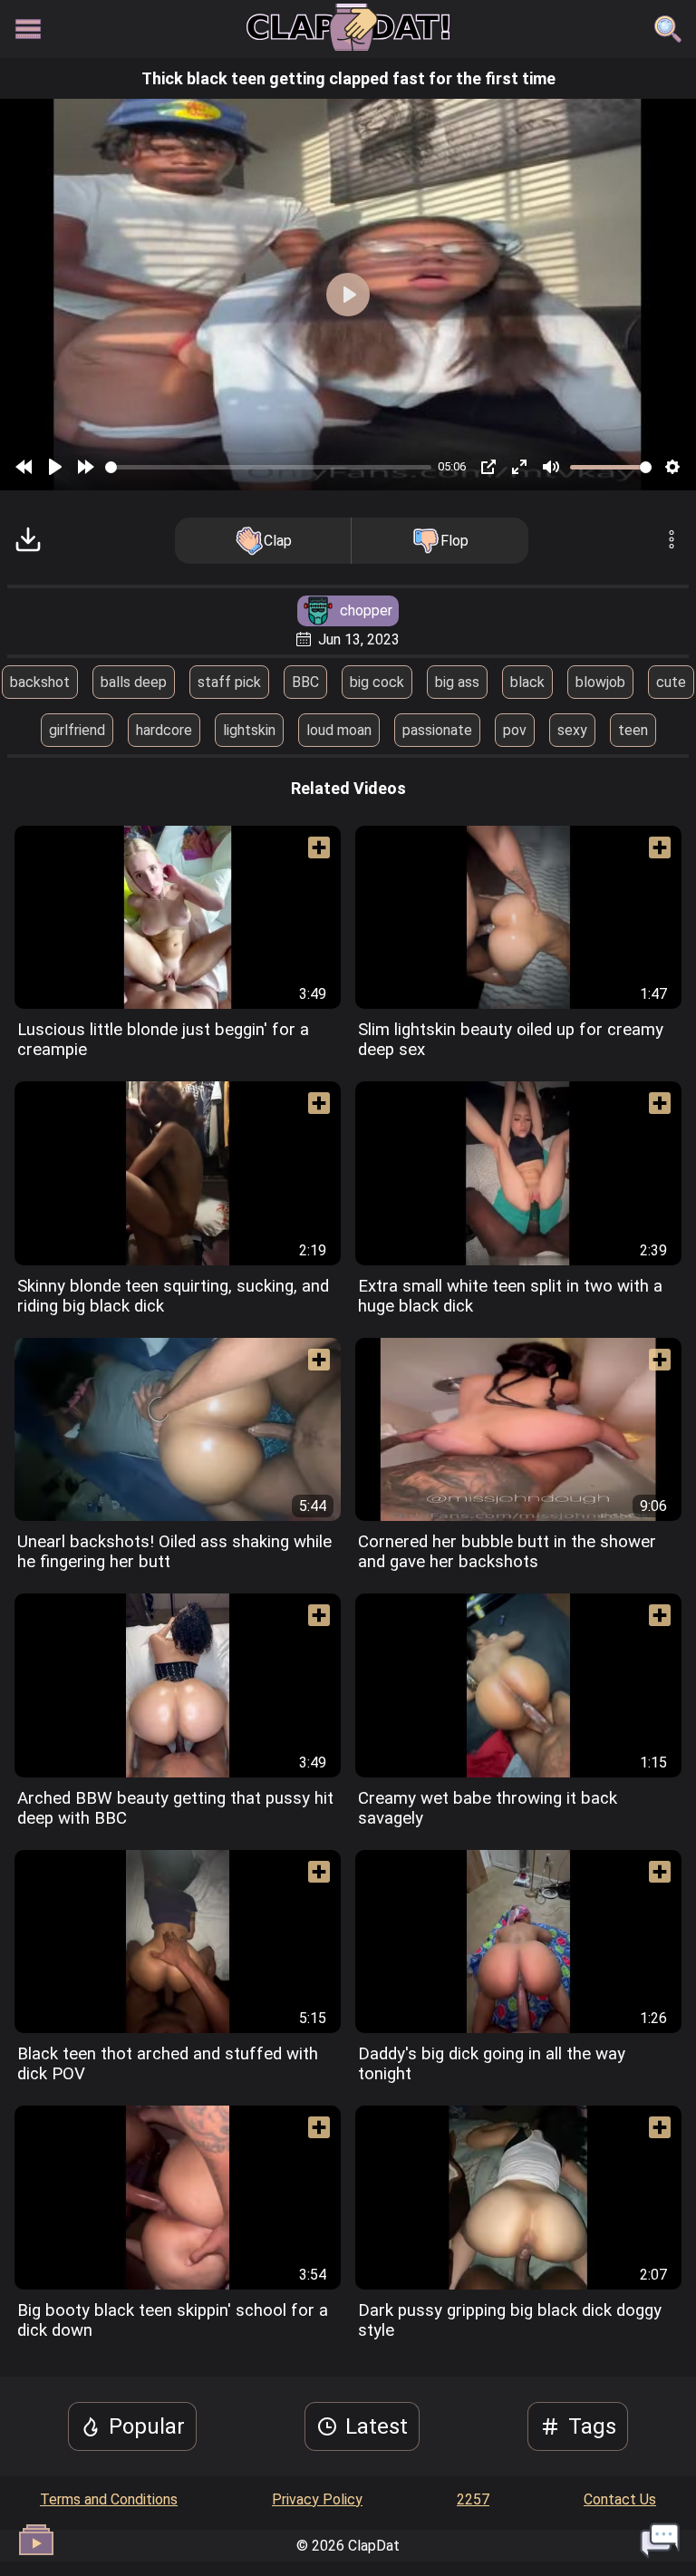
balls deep (134, 682)
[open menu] (28, 29)
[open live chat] (660, 2540)
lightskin (249, 730)
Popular (147, 2426)
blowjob (600, 682)
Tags (592, 2426)
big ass (457, 682)
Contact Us (620, 2499)
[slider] (268, 467)
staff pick (229, 682)
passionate (437, 730)
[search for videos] (668, 29)
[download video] (28, 541)
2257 (473, 2499)
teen (633, 730)
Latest (377, 2426)
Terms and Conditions (109, 2499)
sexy (572, 730)
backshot (40, 682)
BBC (305, 682)
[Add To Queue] (312, 855)
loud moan (339, 730)
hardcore (164, 730)
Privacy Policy (317, 2499)
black (527, 682)
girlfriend (77, 730)
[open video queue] (36, 2540)
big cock (377, 682)
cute (671, 682)
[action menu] (672, 541)
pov (515, 730)
